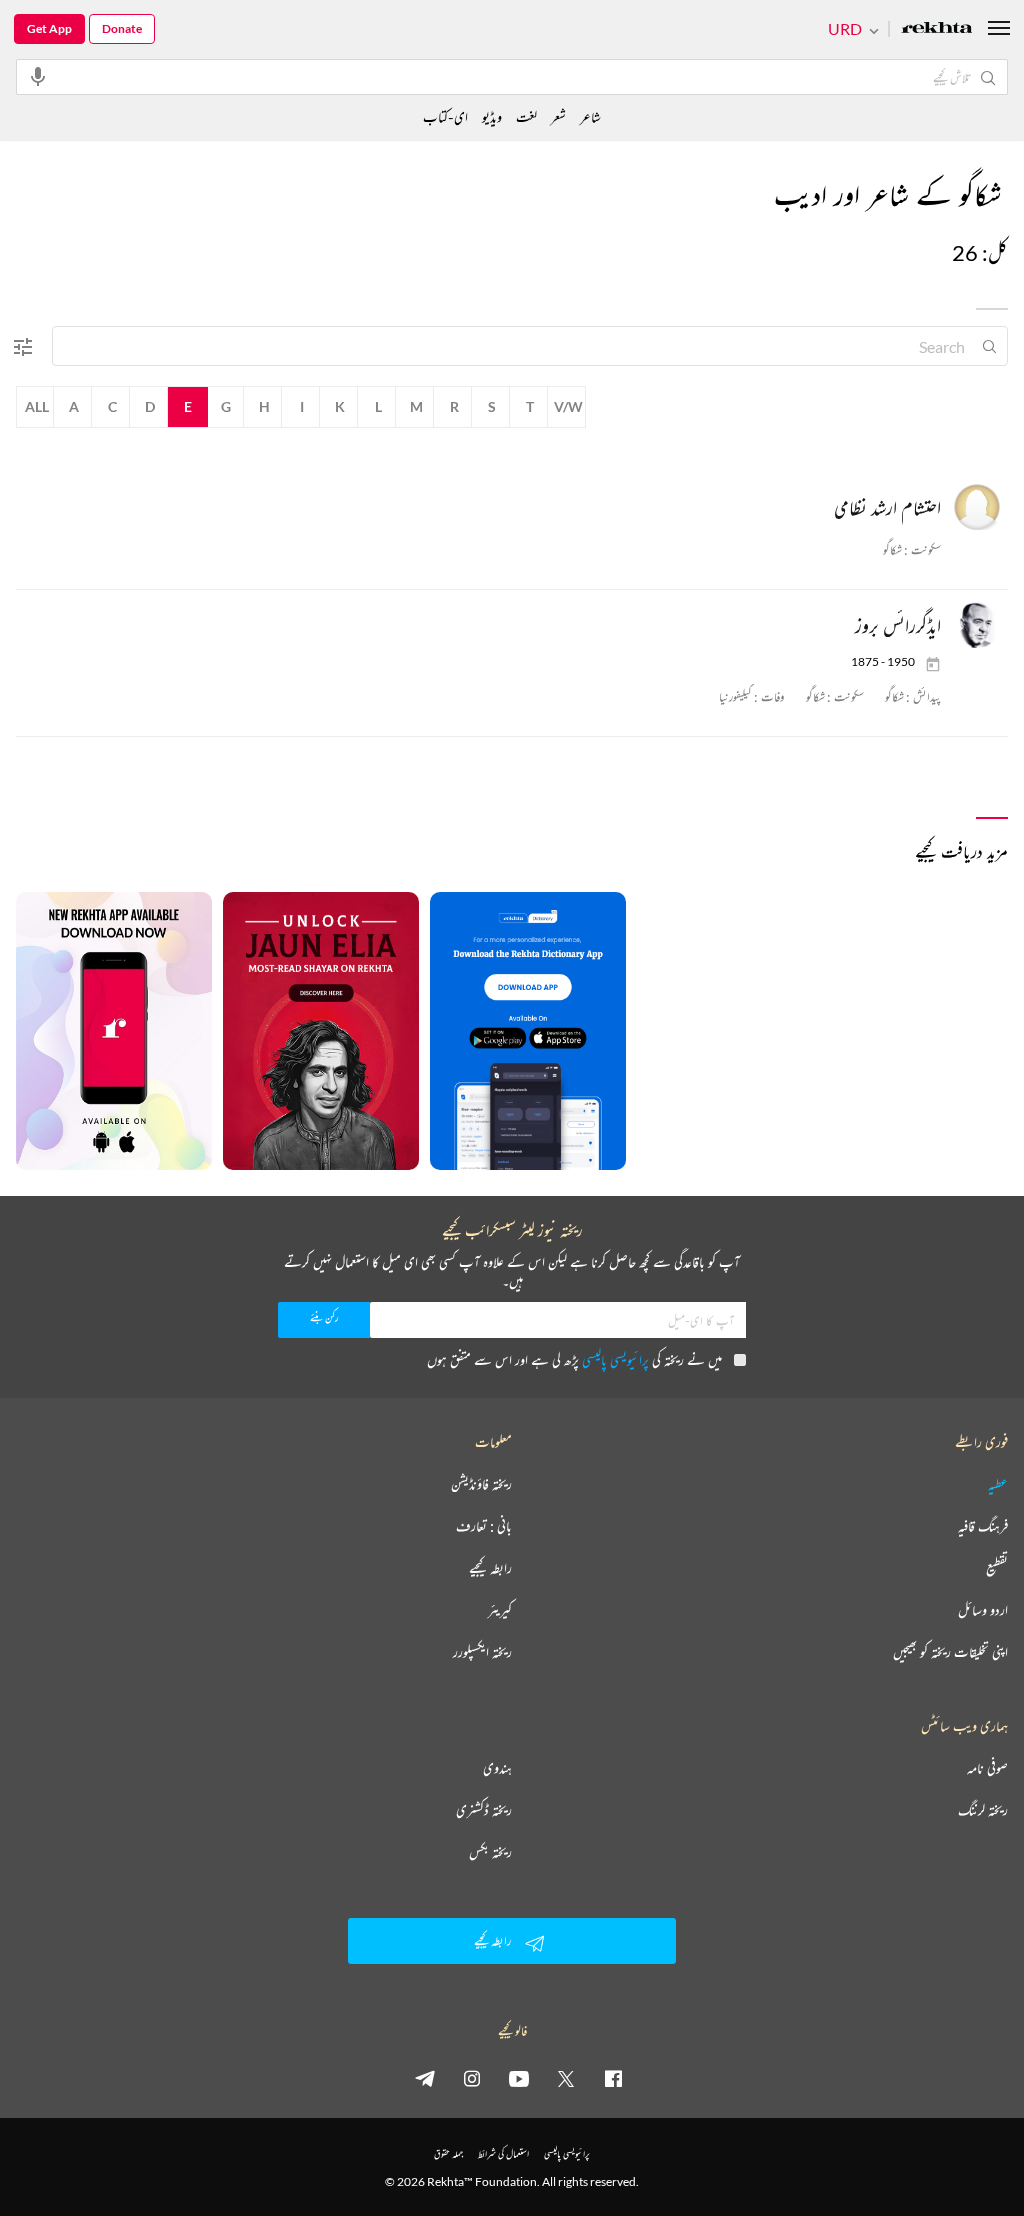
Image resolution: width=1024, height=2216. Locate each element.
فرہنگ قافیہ (983, 1526)
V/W (568, 406)
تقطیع (997, 1568)
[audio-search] (38, 76)
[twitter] (566, 2078)
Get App (49, 28)
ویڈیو (492, 116)
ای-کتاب (445, 116)
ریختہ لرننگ (983, 1810)
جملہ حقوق (448, 2153)
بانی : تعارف (484, 1526)
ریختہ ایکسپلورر (482, 1652)
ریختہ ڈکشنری (484, 1810)
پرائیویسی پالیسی (615, 1359)
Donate (122, 28)
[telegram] (425, 2078)
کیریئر (500, 1610)
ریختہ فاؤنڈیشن (481, 1484)
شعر (558, 116)
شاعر (590, 116)
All (37, 406)
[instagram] (472, 2078)
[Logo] (937, 29)
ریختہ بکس (490, 1852)
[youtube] (519, 2078)
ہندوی (497, 1768)
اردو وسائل (983, 1610)
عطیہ (998, 1484)
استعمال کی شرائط (503, 2153)
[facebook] (613, 2078)
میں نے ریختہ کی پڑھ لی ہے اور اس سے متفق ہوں (574, 1359)
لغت (526, 116)
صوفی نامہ (987, 1768)
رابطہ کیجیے (490, 1568)
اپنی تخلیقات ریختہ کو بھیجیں (950, 1652)
